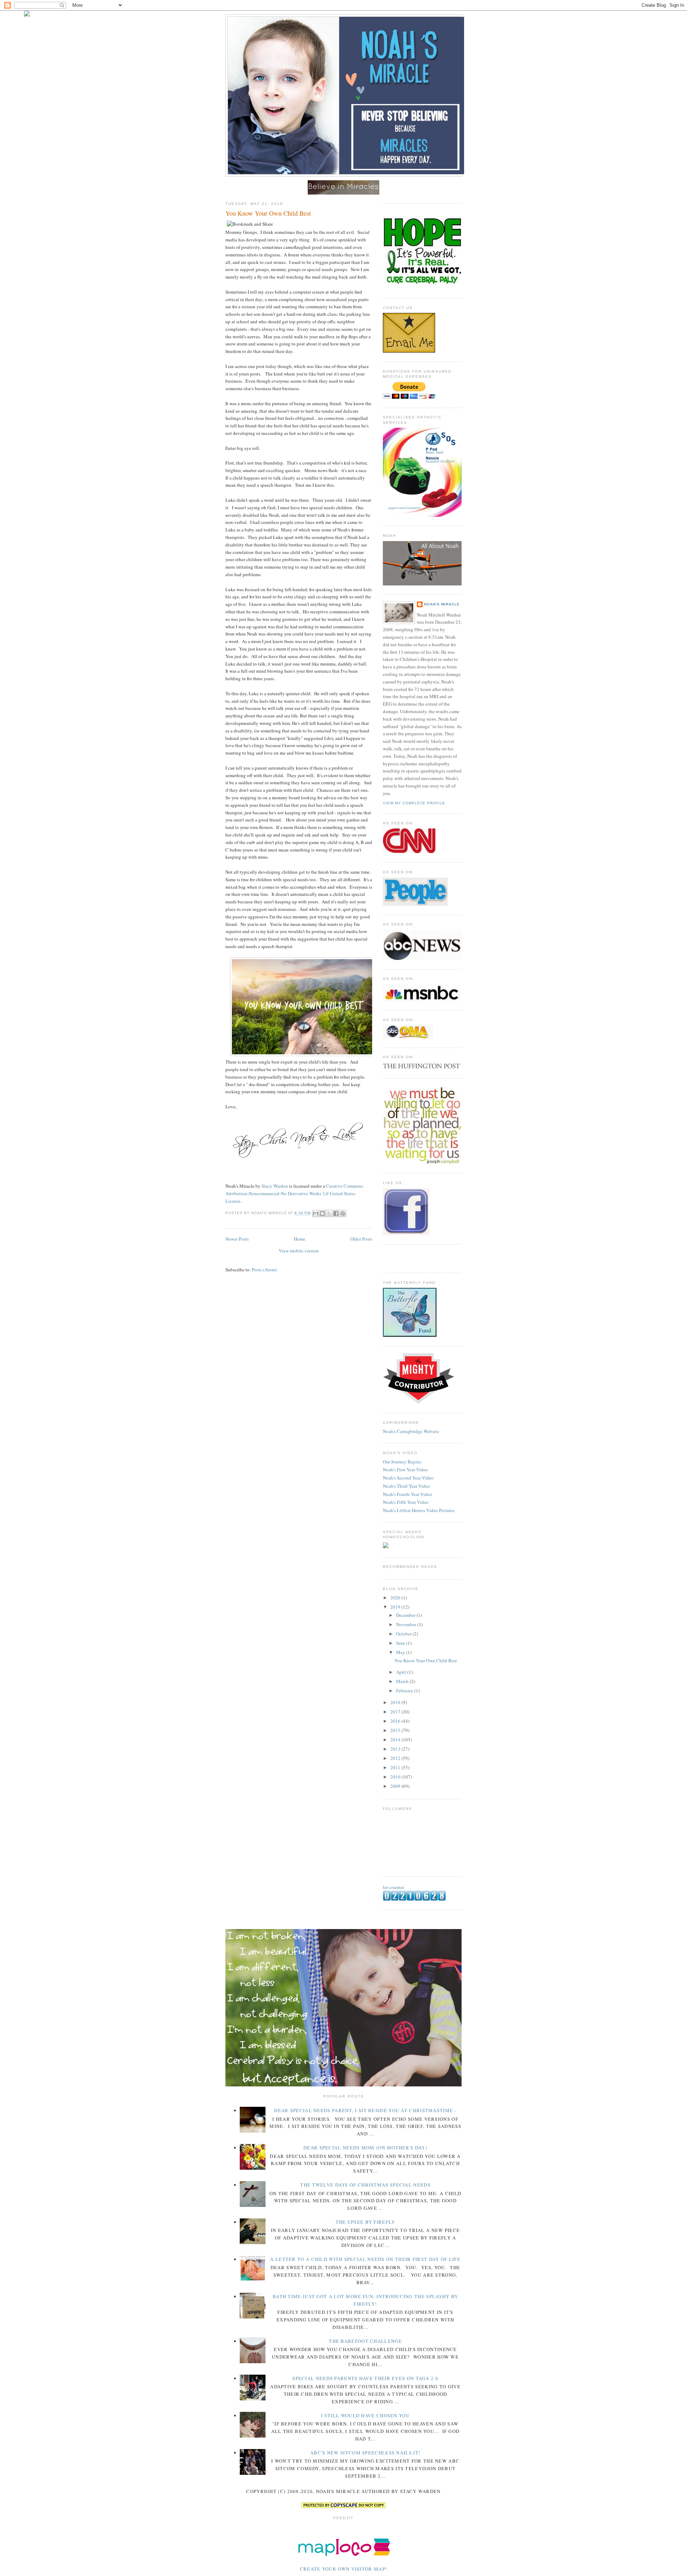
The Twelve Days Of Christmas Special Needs (365, 2185)
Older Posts (361, 1239)
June (401, 1643)
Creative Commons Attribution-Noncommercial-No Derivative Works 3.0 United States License (294, 1193)
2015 (396, 1730)
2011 (396, 1767)
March (403, 1681)
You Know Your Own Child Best (268, 213)
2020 (396, 1598)
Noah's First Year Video (405, 1469)
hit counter (393, 1887)
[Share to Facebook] (336, 1213)
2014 (396, 1740)
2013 (396, 1749)
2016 (396, 1721)
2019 (396, 1607)
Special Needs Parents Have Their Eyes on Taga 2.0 (365, 2378)
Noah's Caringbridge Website (411, 1431)
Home (299, 1239)
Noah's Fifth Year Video (406, 1502)
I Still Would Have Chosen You (365, 2415)
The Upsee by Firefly (366, 2222)
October (404, 1634)
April (402, 1672)
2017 (396, 1712)
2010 (396, 1777)
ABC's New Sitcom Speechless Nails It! (365, 2453)
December (406, 1615)
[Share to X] (329, 1213)
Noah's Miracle (442, 604)
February (405, 1691)
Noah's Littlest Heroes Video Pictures (419, 1510)
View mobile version (299, 1251)
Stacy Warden (275, 1186)
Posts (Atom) (264, 1270)
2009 (396, 1786)
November (407, 1624)
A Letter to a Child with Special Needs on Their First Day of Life (365, 2259)
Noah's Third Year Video (406, 1486)
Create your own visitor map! (343, 2569)
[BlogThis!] (322, 1213)
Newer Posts (237, 1239)
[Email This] (316, 1213)
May (401, 1652)
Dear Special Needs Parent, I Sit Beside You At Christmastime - (365, 2110)
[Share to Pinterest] (343, 1213)
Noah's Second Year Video (408, 1478)
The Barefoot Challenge (365, 2341)
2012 (396, 1758)
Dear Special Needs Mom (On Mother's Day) (365, 2148)
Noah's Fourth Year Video (408, 1494)
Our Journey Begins (402, 1462)
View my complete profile (414, 803)
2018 (396, 1702)
